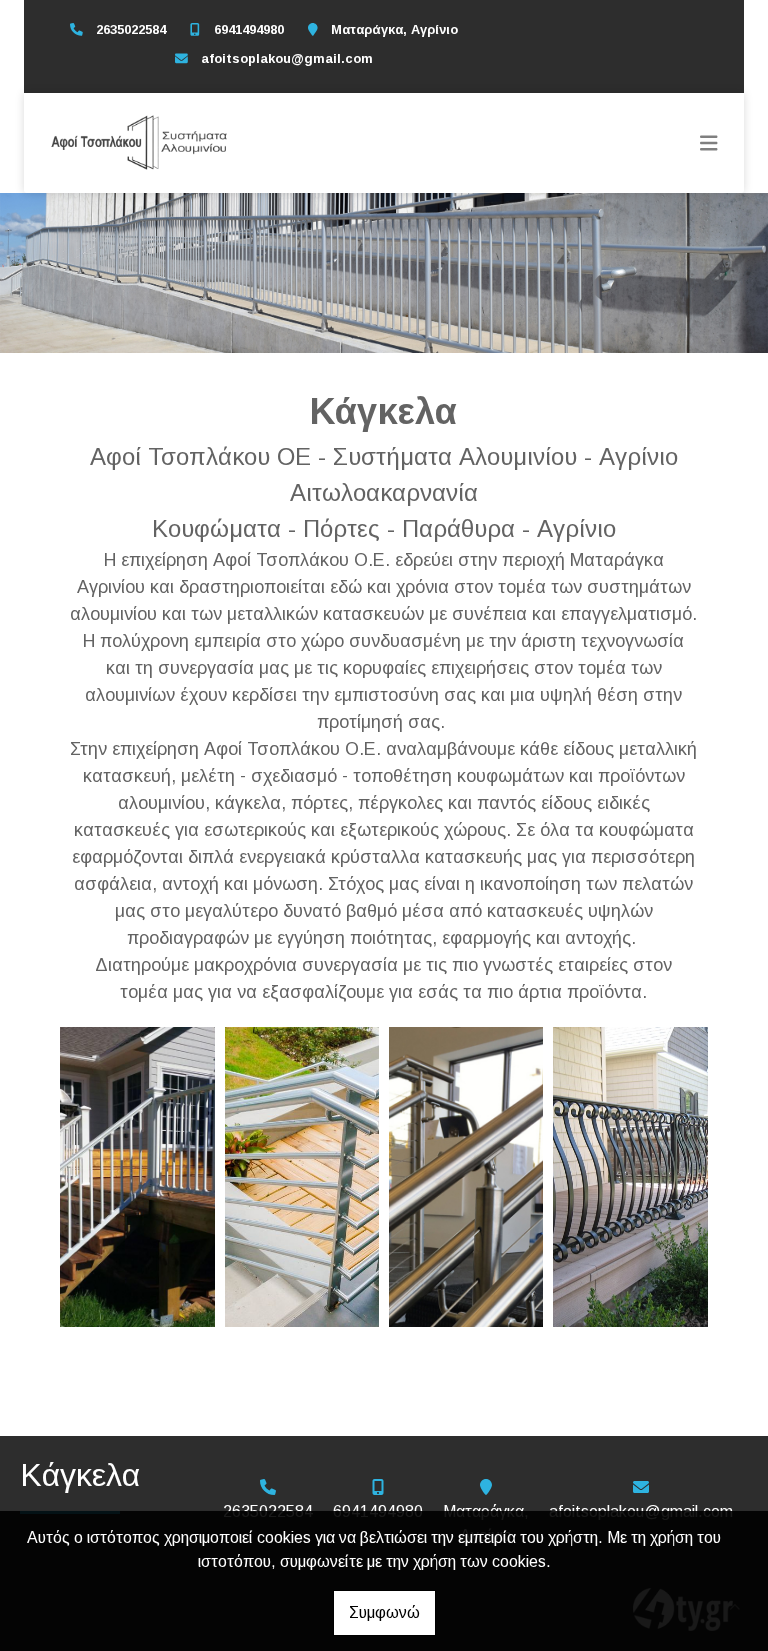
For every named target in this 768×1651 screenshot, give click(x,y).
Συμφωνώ (384, 1612)
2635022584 (131, 29)
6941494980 (249, 29)
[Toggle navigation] (709, 143)
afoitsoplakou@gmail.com (287, 58)
